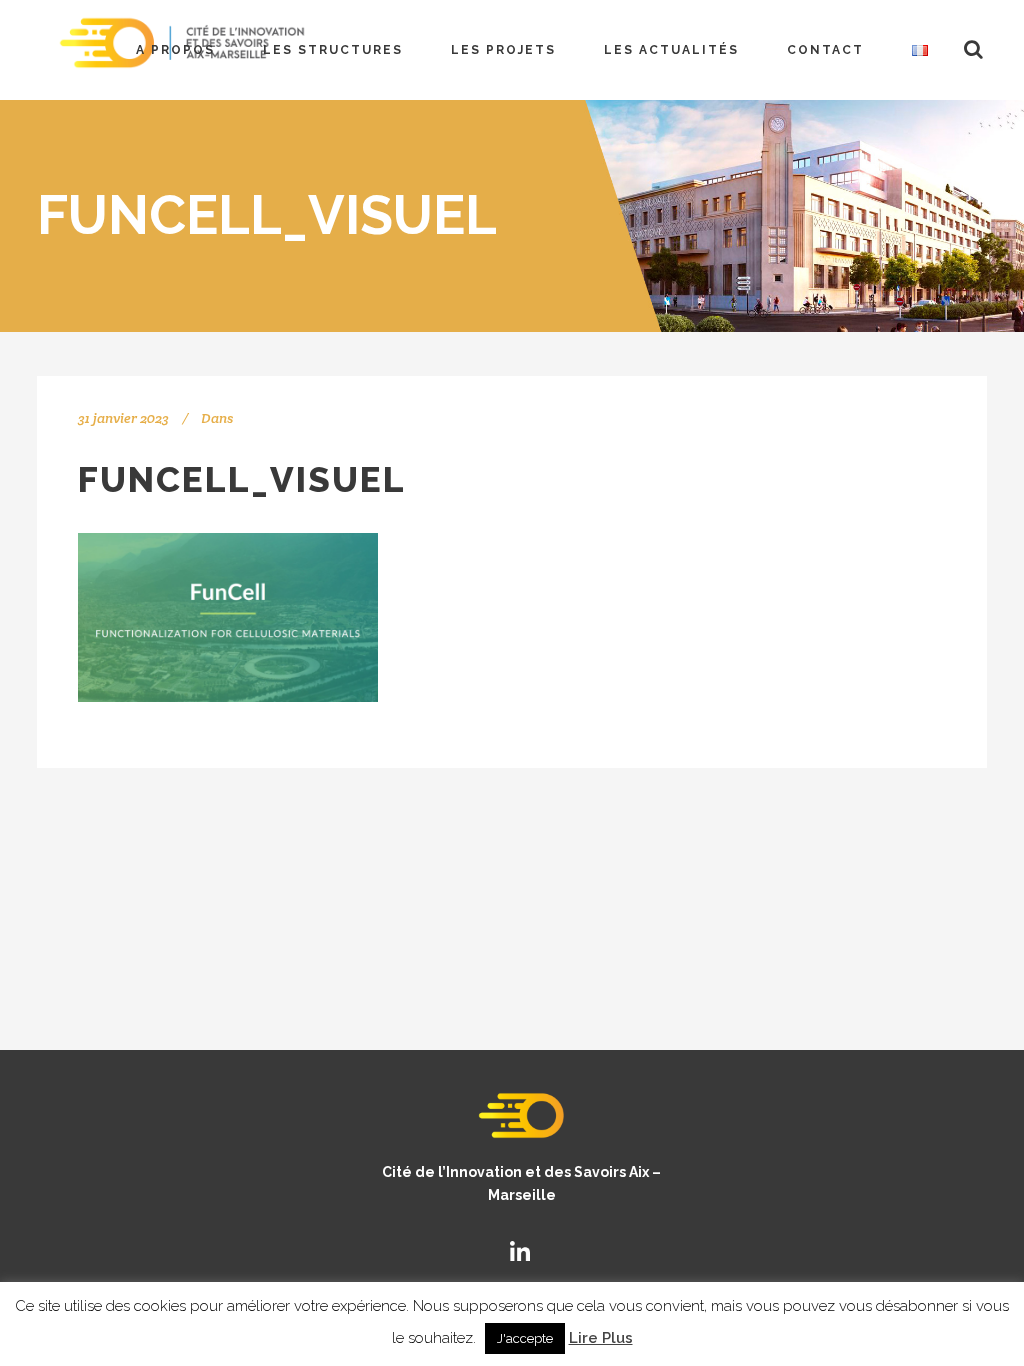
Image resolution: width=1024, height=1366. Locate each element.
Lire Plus (601, 1338)
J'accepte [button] (525, 1338)
